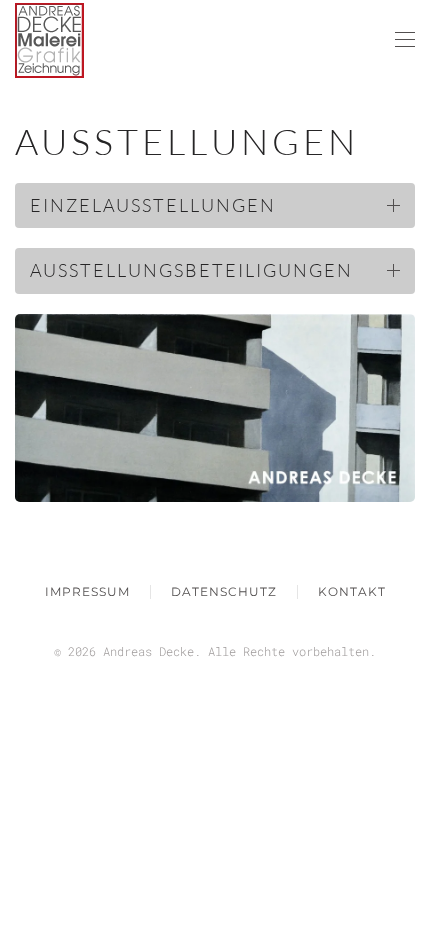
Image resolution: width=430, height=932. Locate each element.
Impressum (87, 591)
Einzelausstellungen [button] (153, 205)
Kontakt (352, 591)
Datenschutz (224, 591)
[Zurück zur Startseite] (49, 40)
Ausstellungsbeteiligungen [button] (191, 270)
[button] (405, 40)
